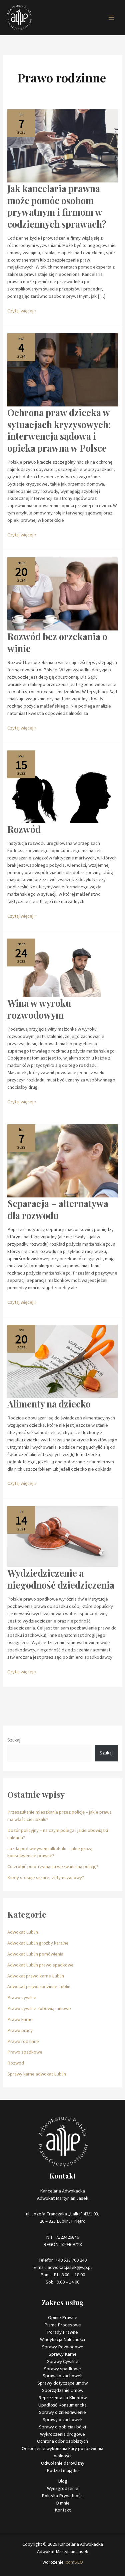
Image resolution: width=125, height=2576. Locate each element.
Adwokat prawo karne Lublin (36, 1976)
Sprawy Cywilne (63, 2361)
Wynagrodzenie (63, 2488)
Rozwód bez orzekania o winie (57, 642)
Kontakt (63, 2510)
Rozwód (24, 829)
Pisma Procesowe (63, 2325)
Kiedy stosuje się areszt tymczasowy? (46, 1877)
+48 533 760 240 (71, 2260)
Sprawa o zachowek (63, 2376)
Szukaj (14, 1740)
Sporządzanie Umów (63, 2390)
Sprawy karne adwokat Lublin (37, 2074)
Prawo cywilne (22, 1997)
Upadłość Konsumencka (62, 2405)
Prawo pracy (20, 2030)
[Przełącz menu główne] (111, 18)
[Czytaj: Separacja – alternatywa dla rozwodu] (62, 1161)
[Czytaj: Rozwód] (62, 786)
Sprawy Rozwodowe (63, 2347)
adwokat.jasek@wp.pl (70, 2267)
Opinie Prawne (63, 2317)
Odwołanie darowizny (63, 2463)
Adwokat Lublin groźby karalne (38, 1943)
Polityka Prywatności (63, 2496)
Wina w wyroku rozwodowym (39, 1009)
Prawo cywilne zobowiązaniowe (39, 2008)
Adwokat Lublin (23, 1932)
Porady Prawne (62, 2332)
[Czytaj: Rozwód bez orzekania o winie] (62, 594)
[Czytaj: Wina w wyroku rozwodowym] (62, 967)
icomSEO (74, 2562)
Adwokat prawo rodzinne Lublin (39, 1986)
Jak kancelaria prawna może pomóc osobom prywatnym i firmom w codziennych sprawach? (57, 206)
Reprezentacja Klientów (62, 2398)
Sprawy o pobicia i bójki (62, 2427)
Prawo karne (20, 2019)
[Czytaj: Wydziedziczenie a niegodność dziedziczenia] (62, 1536)
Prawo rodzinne (23, 2041)
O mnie (63, 2503)
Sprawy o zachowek (63, 2419)
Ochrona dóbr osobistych (62, 2441)
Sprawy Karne (63, 2354)
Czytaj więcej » (22, 311)
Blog (63, 2481)
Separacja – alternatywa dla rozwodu (58, 1209)
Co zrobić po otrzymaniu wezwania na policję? (53, 1866)
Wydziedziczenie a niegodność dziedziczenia (61, 1579)
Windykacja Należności (62, 2339)
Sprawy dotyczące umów (62, 2383)
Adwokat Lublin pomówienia (35, 1954)
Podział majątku (63, 2470)
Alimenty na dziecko (49, 1404)
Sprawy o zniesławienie (62, 2412)
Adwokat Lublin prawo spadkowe (40, 1965)
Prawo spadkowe (25, 2052)
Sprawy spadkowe (62, 2369)
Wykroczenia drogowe (62, 2434)
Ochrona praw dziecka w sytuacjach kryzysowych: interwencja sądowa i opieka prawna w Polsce (59, 430)
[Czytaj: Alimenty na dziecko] (62, 1361)
